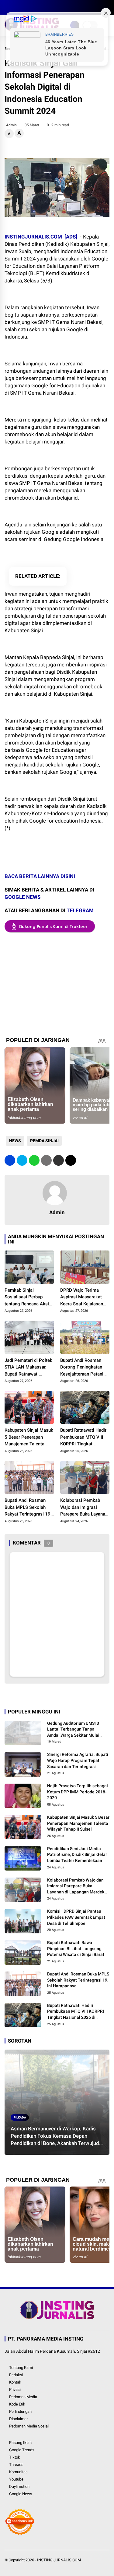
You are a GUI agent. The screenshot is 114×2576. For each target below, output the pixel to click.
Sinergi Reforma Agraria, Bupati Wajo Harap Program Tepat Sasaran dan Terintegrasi (78, 1760)
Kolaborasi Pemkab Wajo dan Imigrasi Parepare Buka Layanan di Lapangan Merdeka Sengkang (84, 1508)
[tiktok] (44, 7)
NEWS (15, 1141)
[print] (46, 1160)
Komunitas (18, 2472)
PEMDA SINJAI (44, 1141)
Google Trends (22, 2450)
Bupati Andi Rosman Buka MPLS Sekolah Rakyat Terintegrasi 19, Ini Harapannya (28, 1508)
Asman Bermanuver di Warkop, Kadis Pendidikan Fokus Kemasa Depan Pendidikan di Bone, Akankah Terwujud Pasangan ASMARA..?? (55, 2136)
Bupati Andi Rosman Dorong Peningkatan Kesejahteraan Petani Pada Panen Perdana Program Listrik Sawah (83, 1368)
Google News (21, 2494)
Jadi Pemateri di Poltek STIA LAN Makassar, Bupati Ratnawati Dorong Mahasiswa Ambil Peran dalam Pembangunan (28, 1368)
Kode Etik (17, 2404)
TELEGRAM (80, 910)
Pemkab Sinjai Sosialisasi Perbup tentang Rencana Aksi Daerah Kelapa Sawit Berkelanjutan (27, 1297)
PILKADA (20, 2117)
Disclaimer (18, 2419)
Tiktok (15, 2457)
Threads (16, 2465)
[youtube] (35, 7)
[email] (59, 1160)
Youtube (16, 2479)
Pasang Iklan (20, 2443)
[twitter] (17, 7)
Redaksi (16, 2375)
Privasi (15, 2389)
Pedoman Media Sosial (29, 2426)
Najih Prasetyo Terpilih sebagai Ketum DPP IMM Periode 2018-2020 (78, 1792)
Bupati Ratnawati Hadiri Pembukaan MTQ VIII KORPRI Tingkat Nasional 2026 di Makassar (84, 1437)
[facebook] (8, 7)
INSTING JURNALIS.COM (59, 2560)
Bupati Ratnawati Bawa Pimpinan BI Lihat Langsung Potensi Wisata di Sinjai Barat (76, 1948)
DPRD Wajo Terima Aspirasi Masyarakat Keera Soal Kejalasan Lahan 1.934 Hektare (82, 1297)
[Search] (107, 7)
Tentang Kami (21, 2368)
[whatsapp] (34, 1160)
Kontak (15, 2382)
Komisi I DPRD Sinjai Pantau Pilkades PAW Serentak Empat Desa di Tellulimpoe (76, 1917)
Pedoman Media (23, 2397)
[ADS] (71, 237)
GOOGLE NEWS (22, 897)
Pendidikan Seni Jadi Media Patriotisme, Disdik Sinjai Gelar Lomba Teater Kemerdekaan (77, 1855)
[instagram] (26, 7)
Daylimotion (19, 2486)
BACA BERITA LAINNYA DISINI (40, 876)
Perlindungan (20, 2411)
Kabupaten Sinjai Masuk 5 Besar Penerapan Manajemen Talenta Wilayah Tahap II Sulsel (29, 1437)
